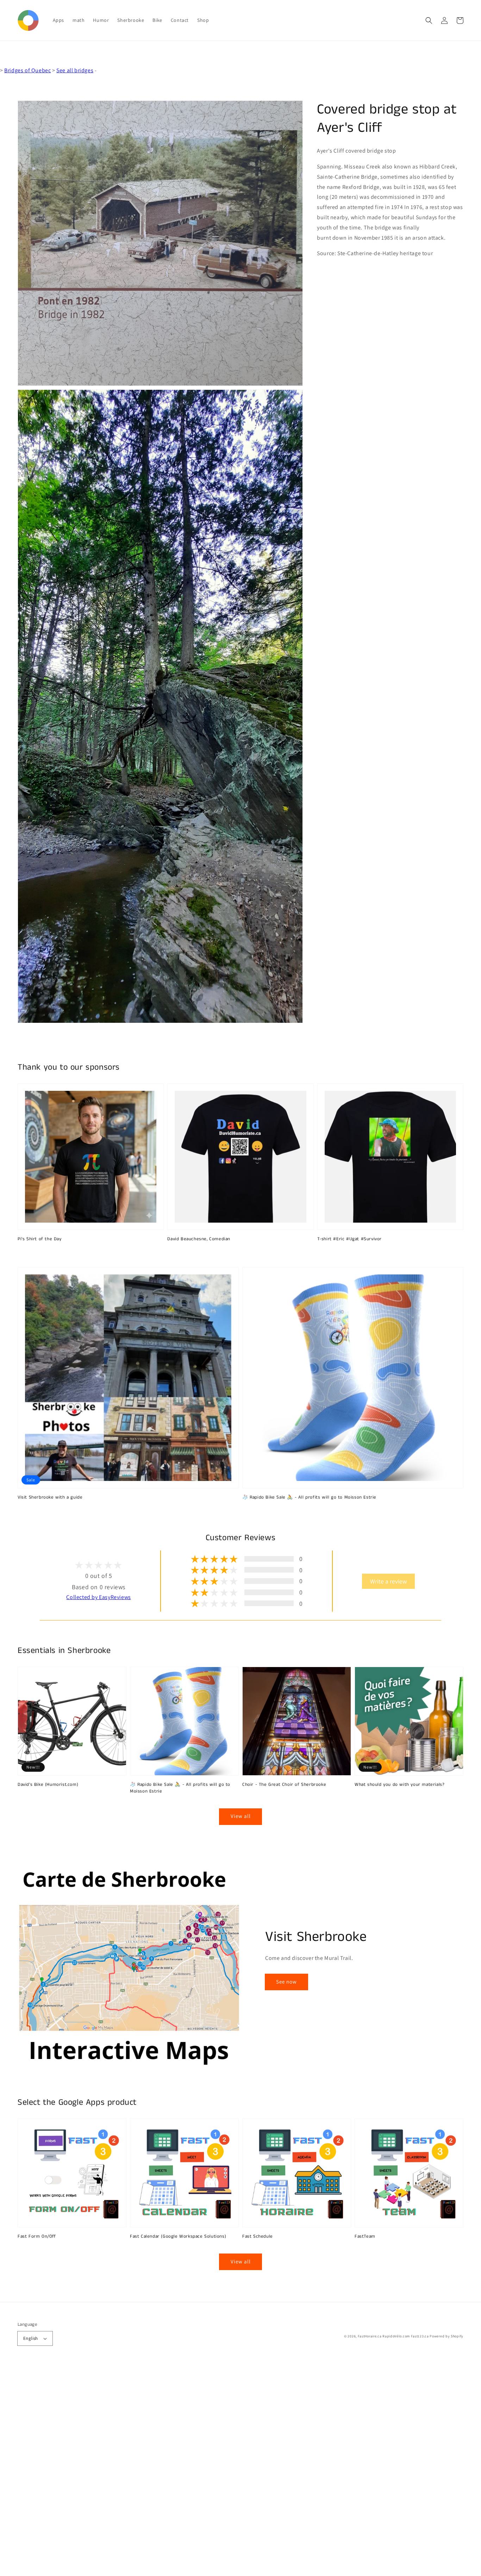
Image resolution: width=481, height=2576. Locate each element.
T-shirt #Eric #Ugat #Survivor (349, 1239)
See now (286, 1982)
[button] (429, 20)
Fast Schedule (258, 2237)
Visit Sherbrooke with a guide (50, 1498)
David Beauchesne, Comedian (199, 1239)
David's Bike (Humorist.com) (48, 1785)
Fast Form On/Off (37, 2237)
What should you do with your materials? (399, 1785)
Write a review (388, 1581)
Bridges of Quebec (27, 70)
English (31, 2338)
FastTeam (365, 2237)
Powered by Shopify (446, 2336)
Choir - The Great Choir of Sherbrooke (284, 1785)
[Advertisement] (211, 2470)
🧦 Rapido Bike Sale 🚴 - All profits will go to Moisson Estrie (309, 1498)
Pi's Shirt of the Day (40, 1239)
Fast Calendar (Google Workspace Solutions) (178, 2237)
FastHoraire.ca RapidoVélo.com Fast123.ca (393, 2336)
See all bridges (75, 70)
